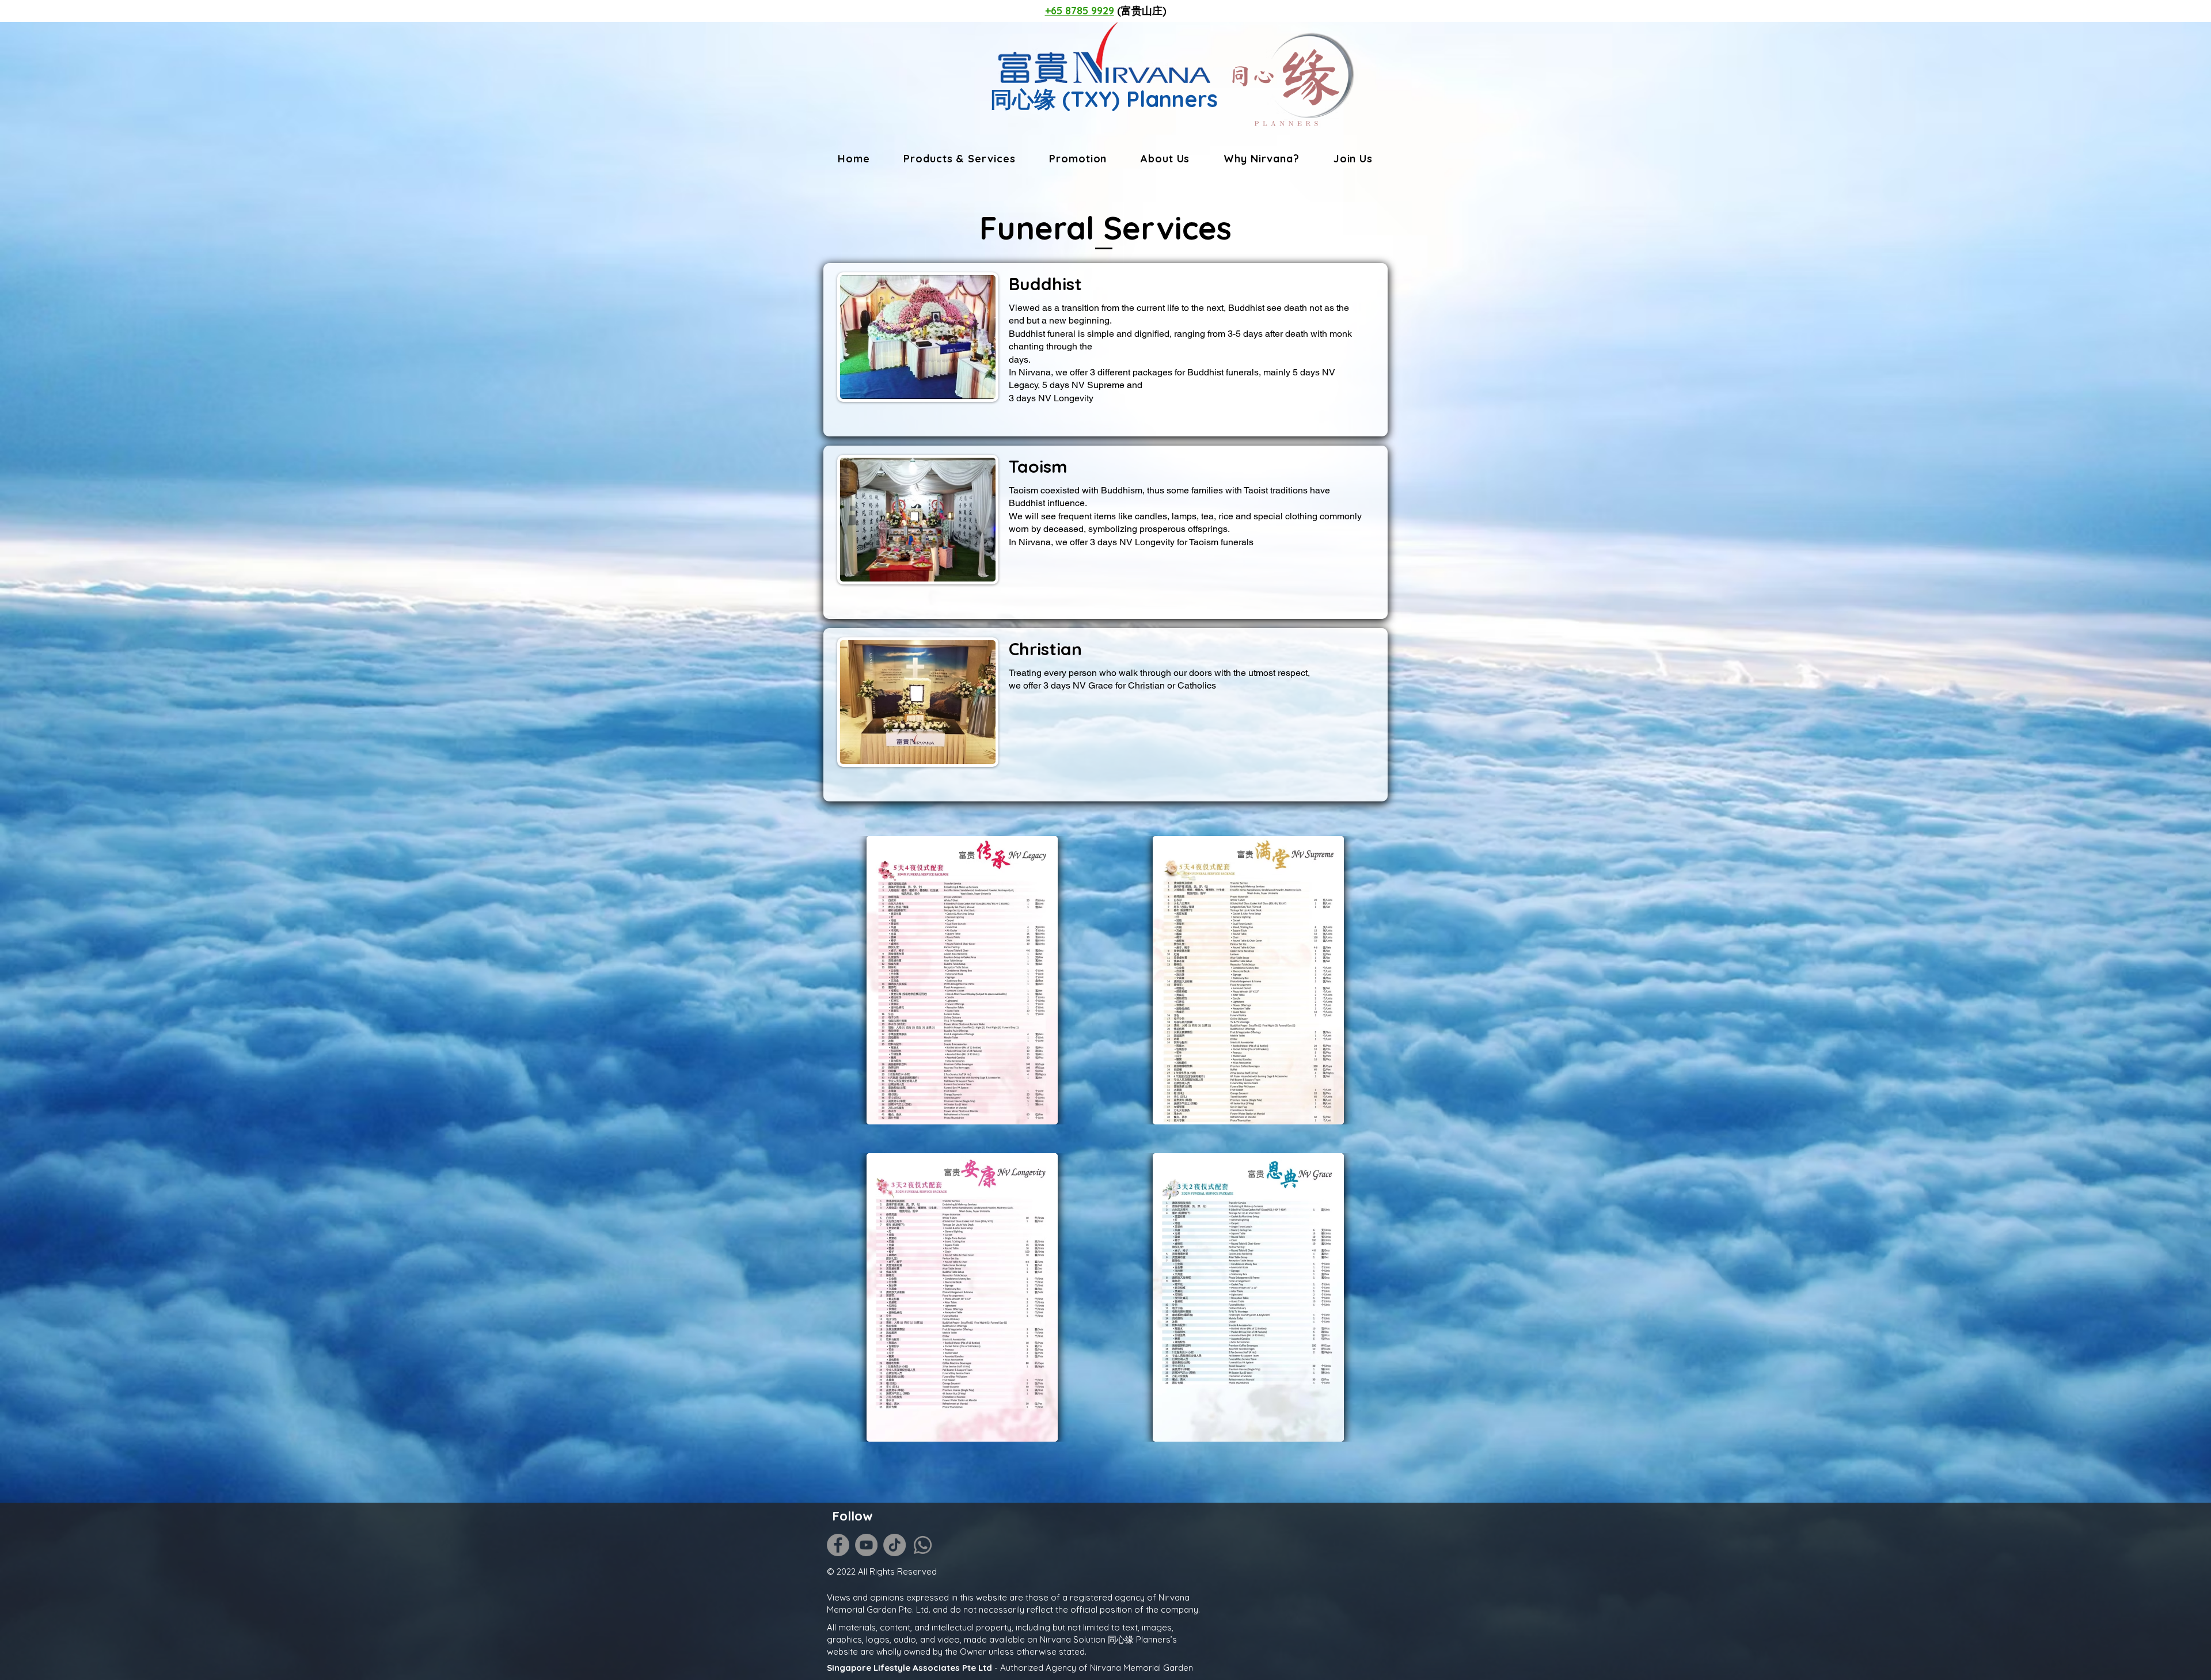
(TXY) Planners (1137, 99)
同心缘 (1023, 99)
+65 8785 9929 (1080, 11)
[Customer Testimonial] (396, 1525)
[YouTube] (866, 1545)
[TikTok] (894, 1545)
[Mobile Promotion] (396, 1557)
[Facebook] (838, 1545)
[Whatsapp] (923, 1545)
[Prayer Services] (396, 1542)
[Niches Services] (396, 1573)
